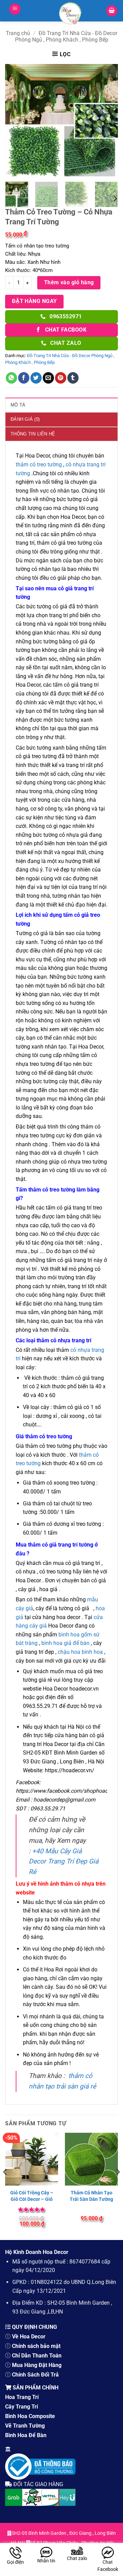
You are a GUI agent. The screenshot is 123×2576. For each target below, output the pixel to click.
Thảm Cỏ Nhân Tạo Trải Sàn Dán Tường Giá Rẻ (91, 2199)
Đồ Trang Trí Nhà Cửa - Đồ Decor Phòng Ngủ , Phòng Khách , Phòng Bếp (66, 36)
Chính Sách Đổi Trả (35, 2375)
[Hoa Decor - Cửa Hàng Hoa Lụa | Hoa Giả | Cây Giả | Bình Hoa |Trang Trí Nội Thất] (70, 14)
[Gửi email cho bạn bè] (48, 378)
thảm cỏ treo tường (39, 465)
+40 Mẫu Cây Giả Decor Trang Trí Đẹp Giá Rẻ (64, 1861)
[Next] (107, 120)
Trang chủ (18, 33)
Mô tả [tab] (18, 405)
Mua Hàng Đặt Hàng (37, 2365)
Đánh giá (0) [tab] (25, 419)
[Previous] (16, 120)
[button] (15, 9)
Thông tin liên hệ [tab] (33, 434)
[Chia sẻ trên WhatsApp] (11, 378)
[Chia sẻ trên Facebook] (24, 378)
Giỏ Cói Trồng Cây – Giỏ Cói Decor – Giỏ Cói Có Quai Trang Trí (32, 2202)
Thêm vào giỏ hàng (69, 283)
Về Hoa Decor (29, 2337)
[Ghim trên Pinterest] (61, 378)
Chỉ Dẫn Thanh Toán (37, 2356)
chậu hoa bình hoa (80, 1652)
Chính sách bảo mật (36, 2346)
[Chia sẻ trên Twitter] (36, 378)
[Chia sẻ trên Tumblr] (73, 378)
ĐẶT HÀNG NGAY (35, 301)
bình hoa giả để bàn (65, 1643)
